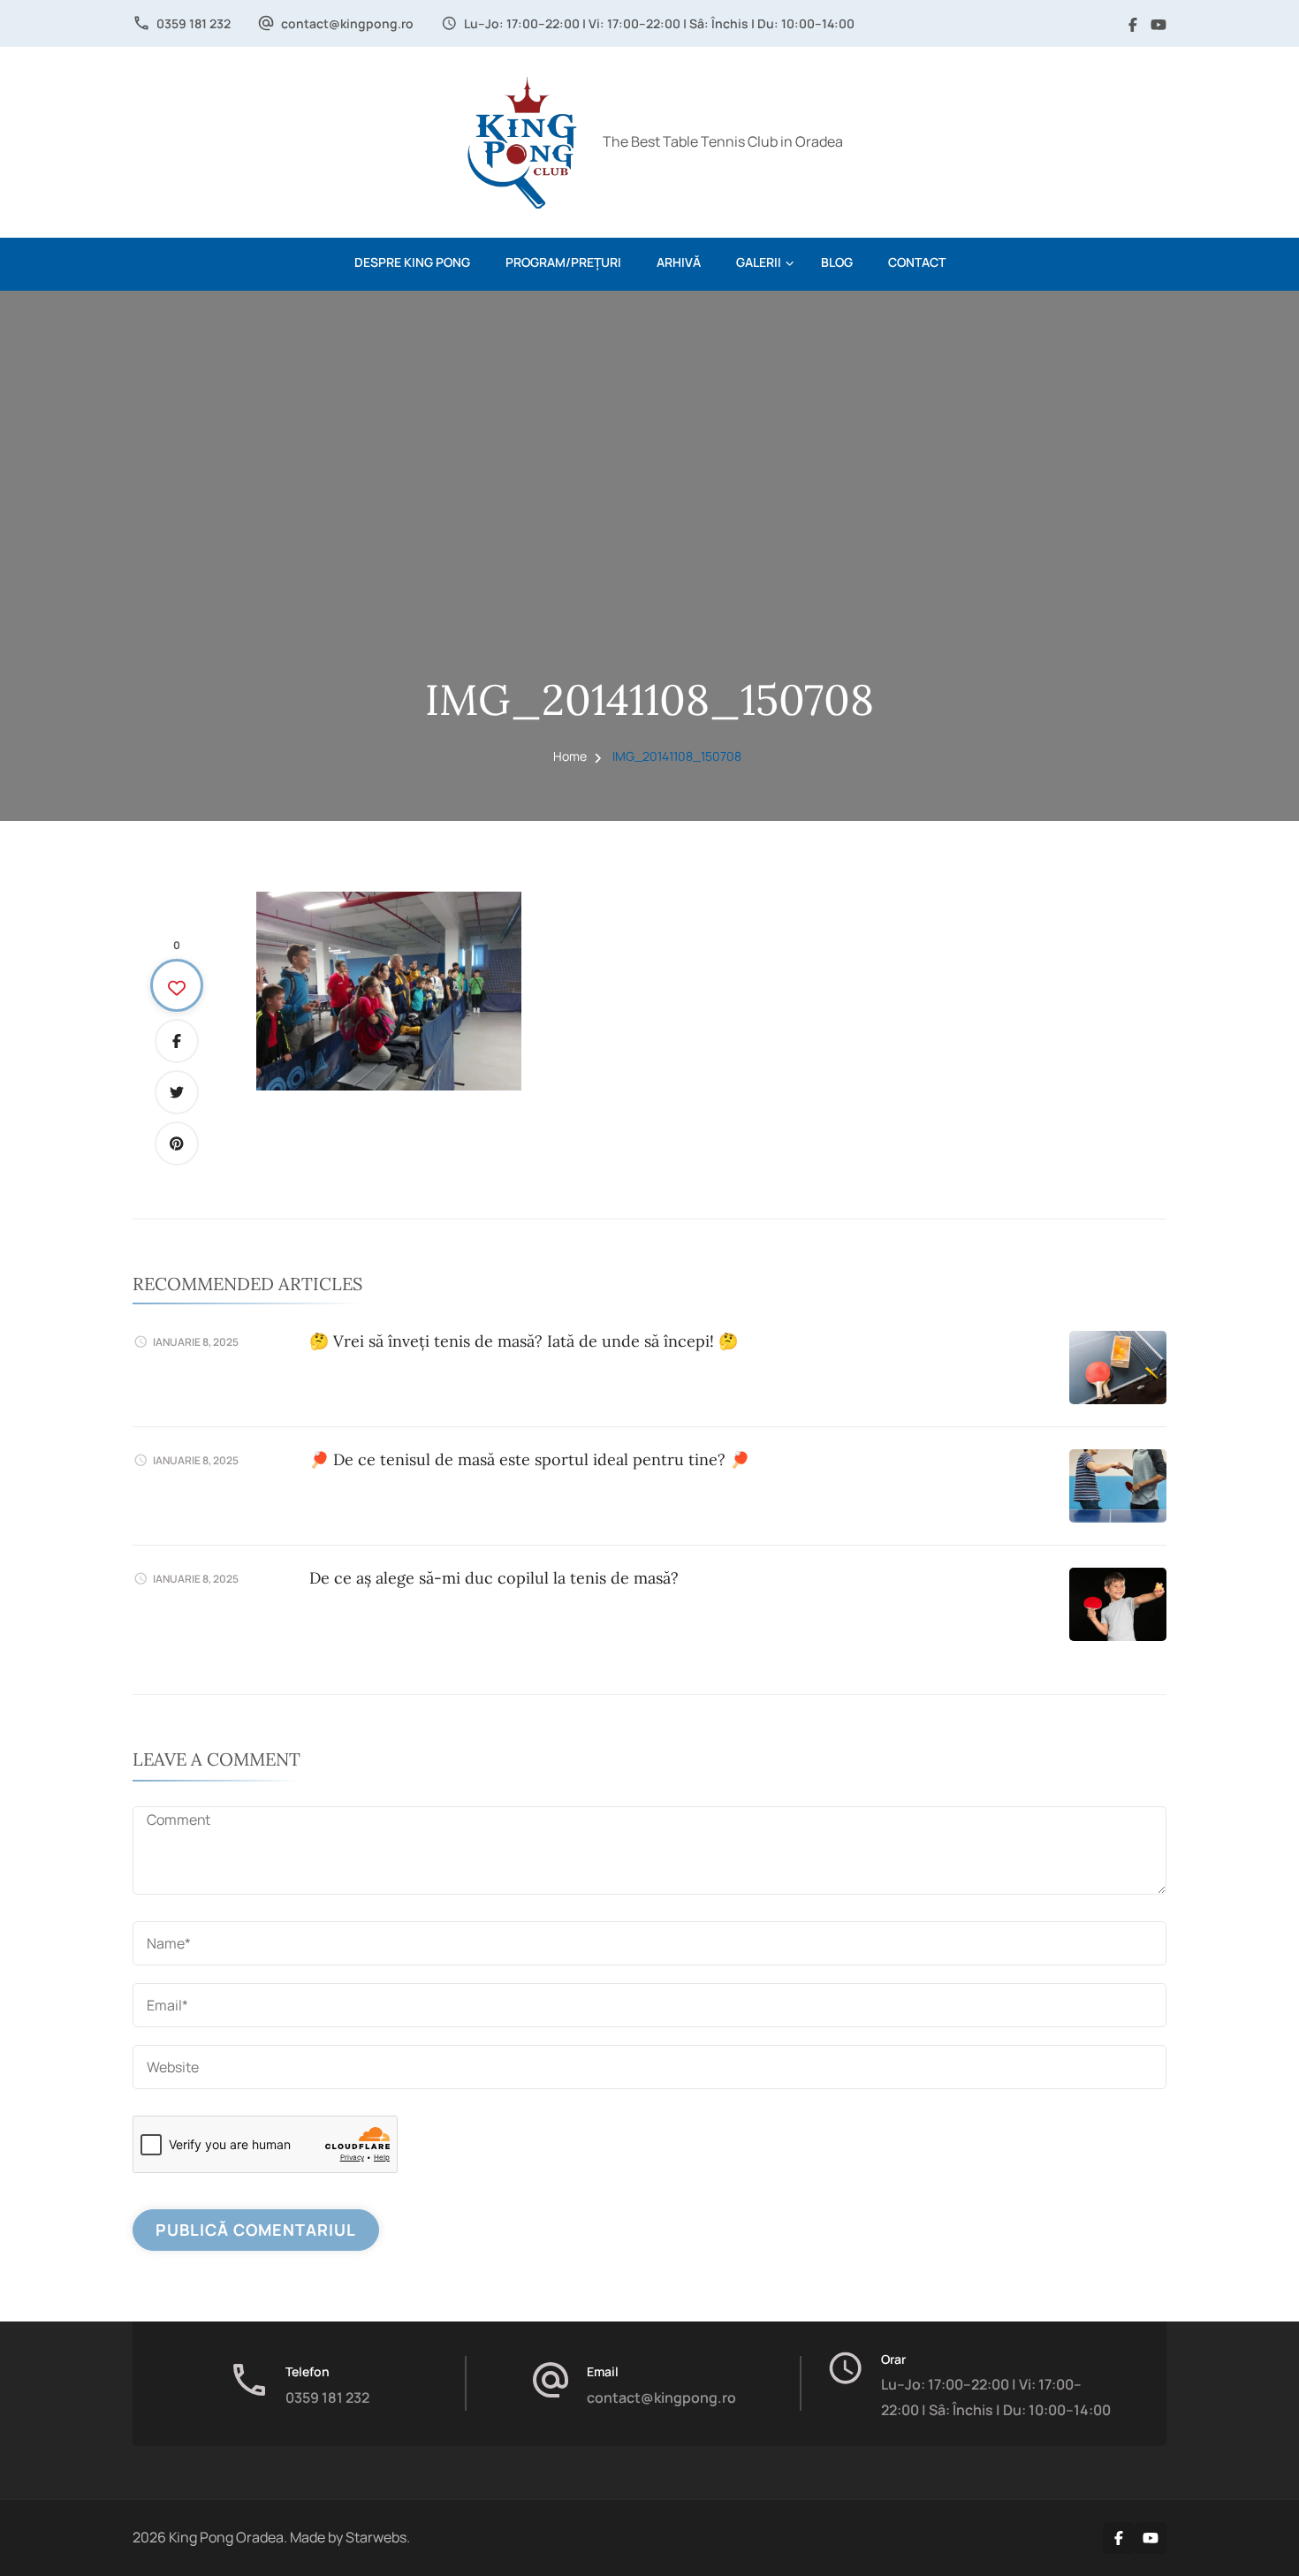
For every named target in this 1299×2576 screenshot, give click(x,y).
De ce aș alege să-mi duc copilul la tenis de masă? (494, 1578)
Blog (837, 262)
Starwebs (376, 2537)
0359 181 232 (194, 23)
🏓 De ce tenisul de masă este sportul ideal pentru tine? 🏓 (529, 1459)
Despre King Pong (412, 262)
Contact (917, 262)
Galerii (759, 262)
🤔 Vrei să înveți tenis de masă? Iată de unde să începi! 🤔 (524, 1341)
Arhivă (679, 262)
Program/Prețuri (563, 262)
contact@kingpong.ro (347, 23)
